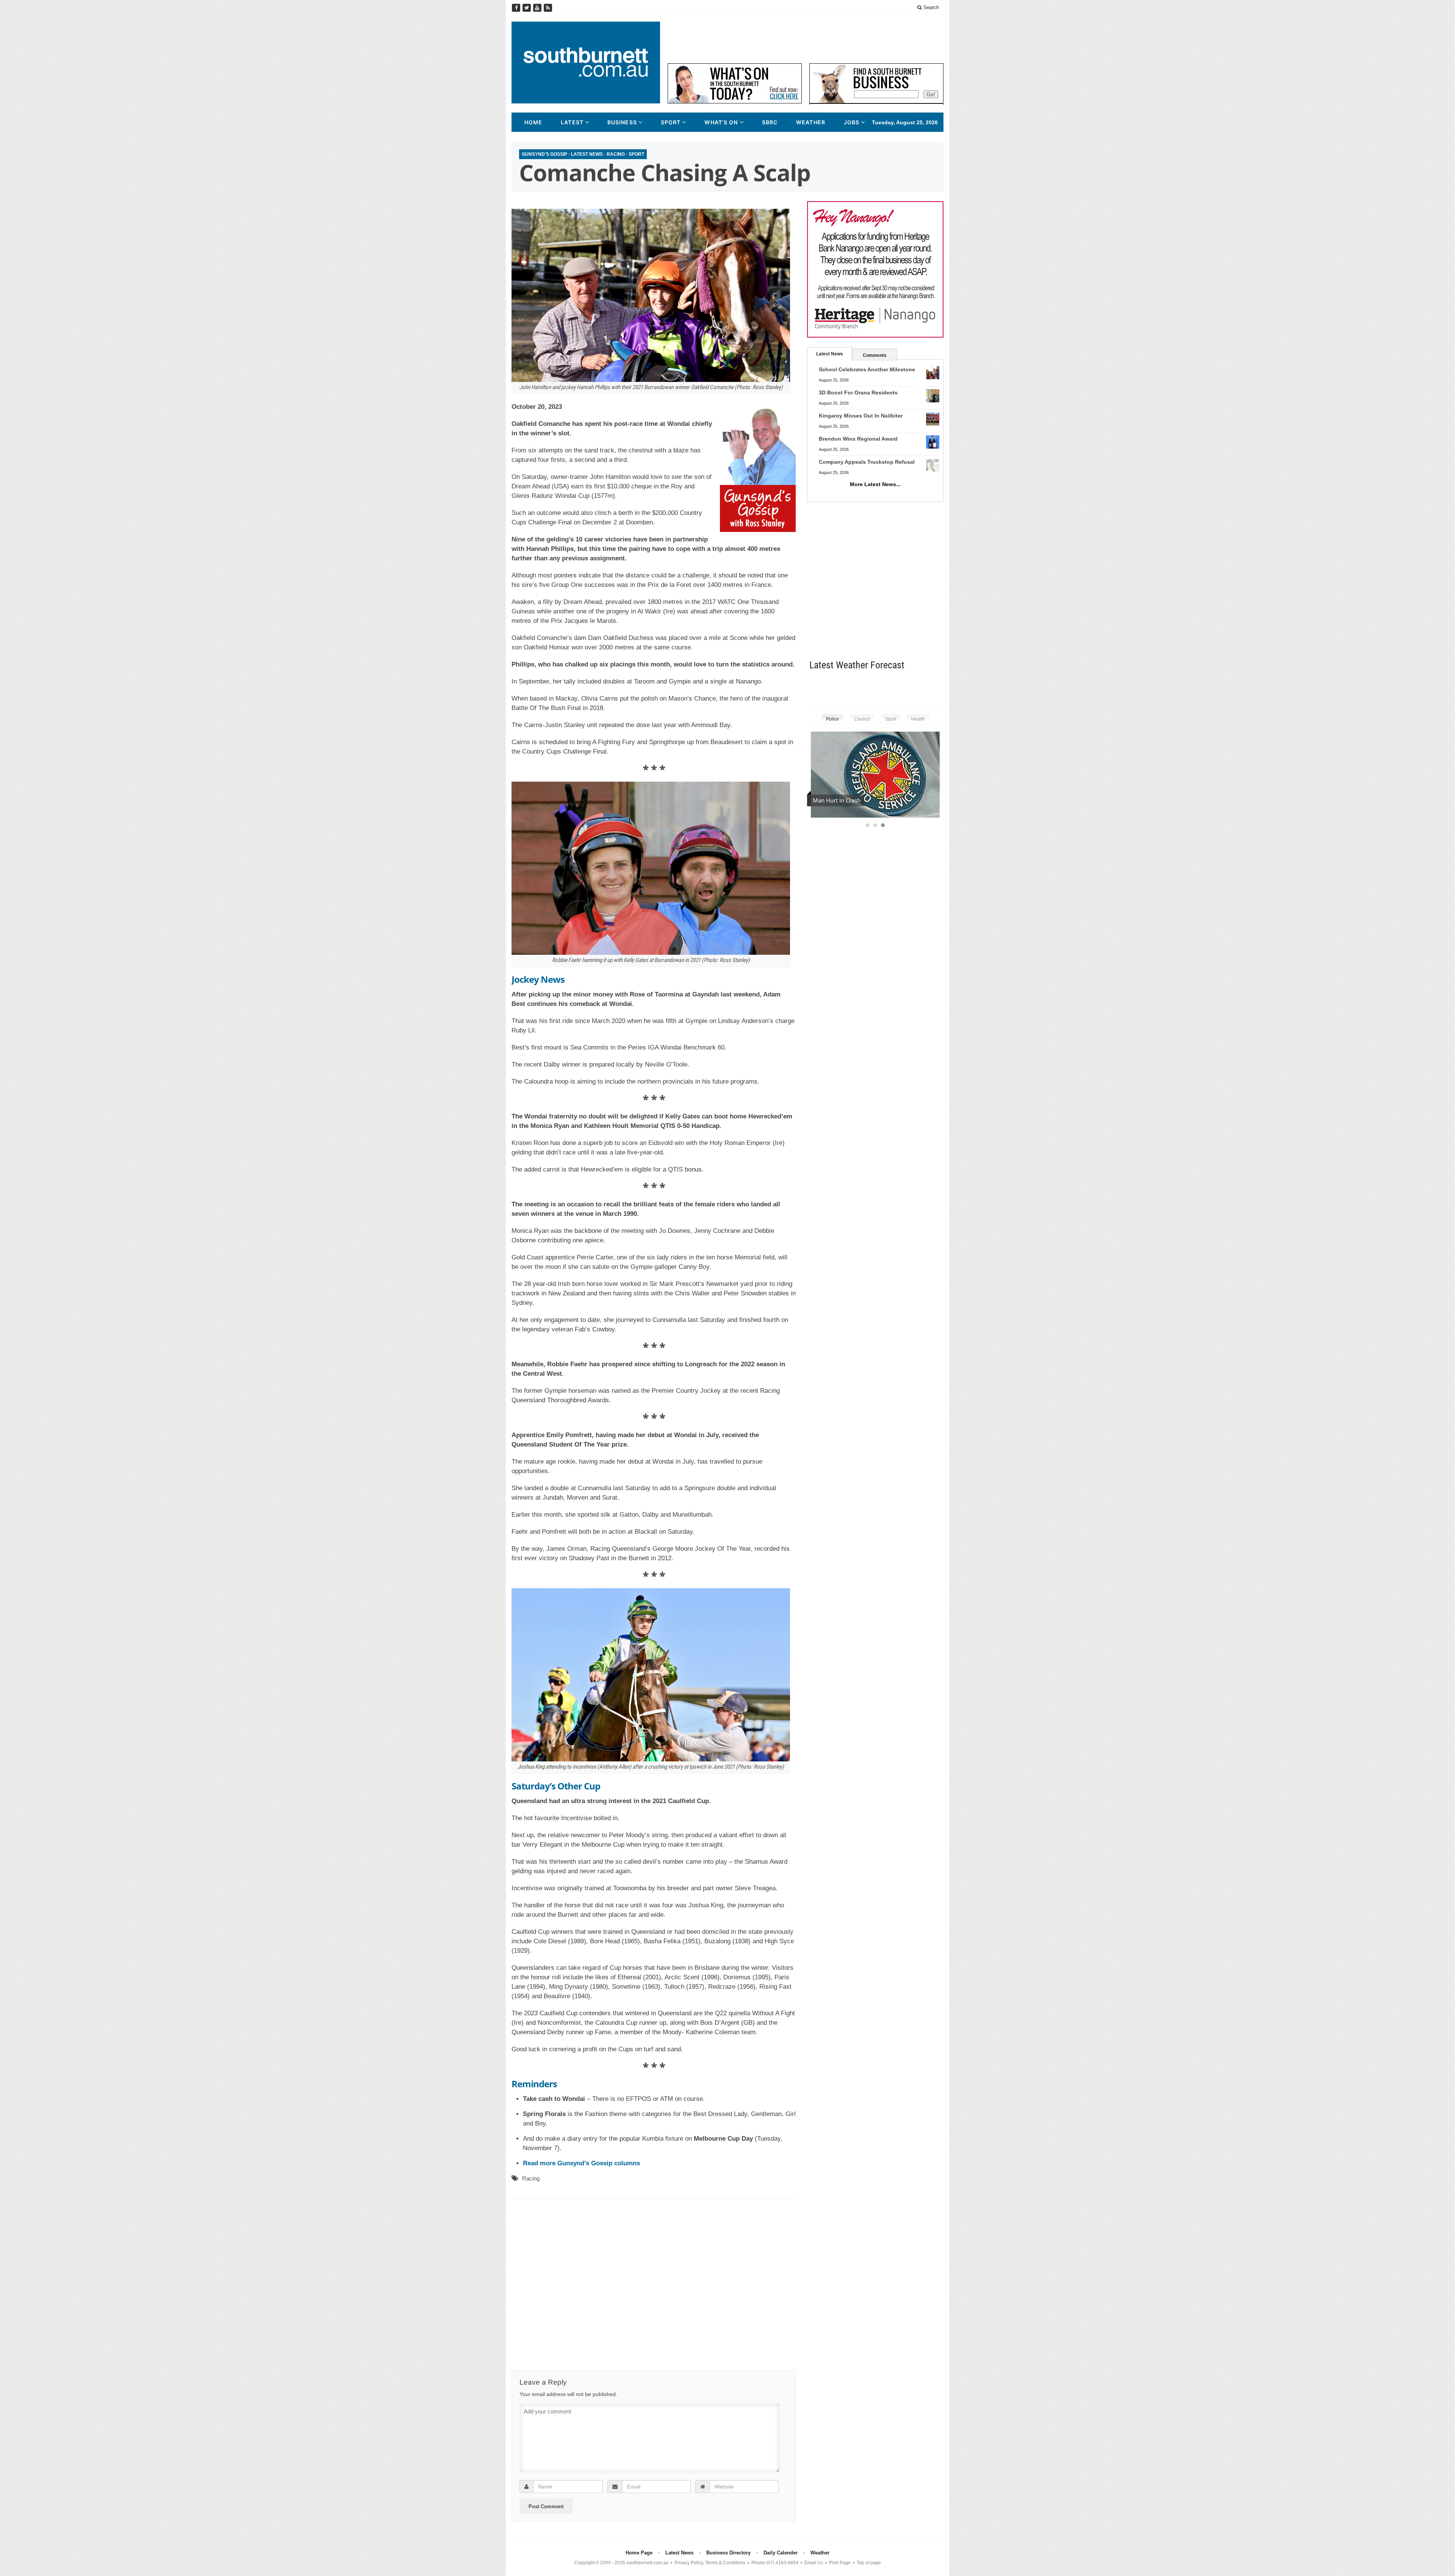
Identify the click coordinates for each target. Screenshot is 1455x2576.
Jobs (852, 122)
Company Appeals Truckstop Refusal (867, 462)
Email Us (814, 2563)
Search (930, 7)
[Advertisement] (806, 39)
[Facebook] (517, 8)
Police (832, 719)
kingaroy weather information (940, 689)
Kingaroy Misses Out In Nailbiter (861, 416)
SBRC (770, 122)
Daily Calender (781, 2553)
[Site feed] (548, 8)
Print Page (840, 2563)
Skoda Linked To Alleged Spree (852, 800)
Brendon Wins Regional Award (858, 439)
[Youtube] (538, 8)
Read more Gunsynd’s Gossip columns (581, 2163)
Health (918, 719)
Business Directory (728, 2553)
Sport (671, 122)
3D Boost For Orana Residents (858, 393)
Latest (572, 122)
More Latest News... (875, 484)
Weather (811, 122)
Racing (616, 154)
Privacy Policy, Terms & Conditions (710, 2563)
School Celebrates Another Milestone (867, 369)
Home (533, 122)
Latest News (587, 154)
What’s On (721, 122)
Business (622, 122)
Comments (875, 355)
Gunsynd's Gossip (544, 154)
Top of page (869, 2563)
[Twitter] (527, 8)
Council (862, 719)
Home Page (639, 2553)
